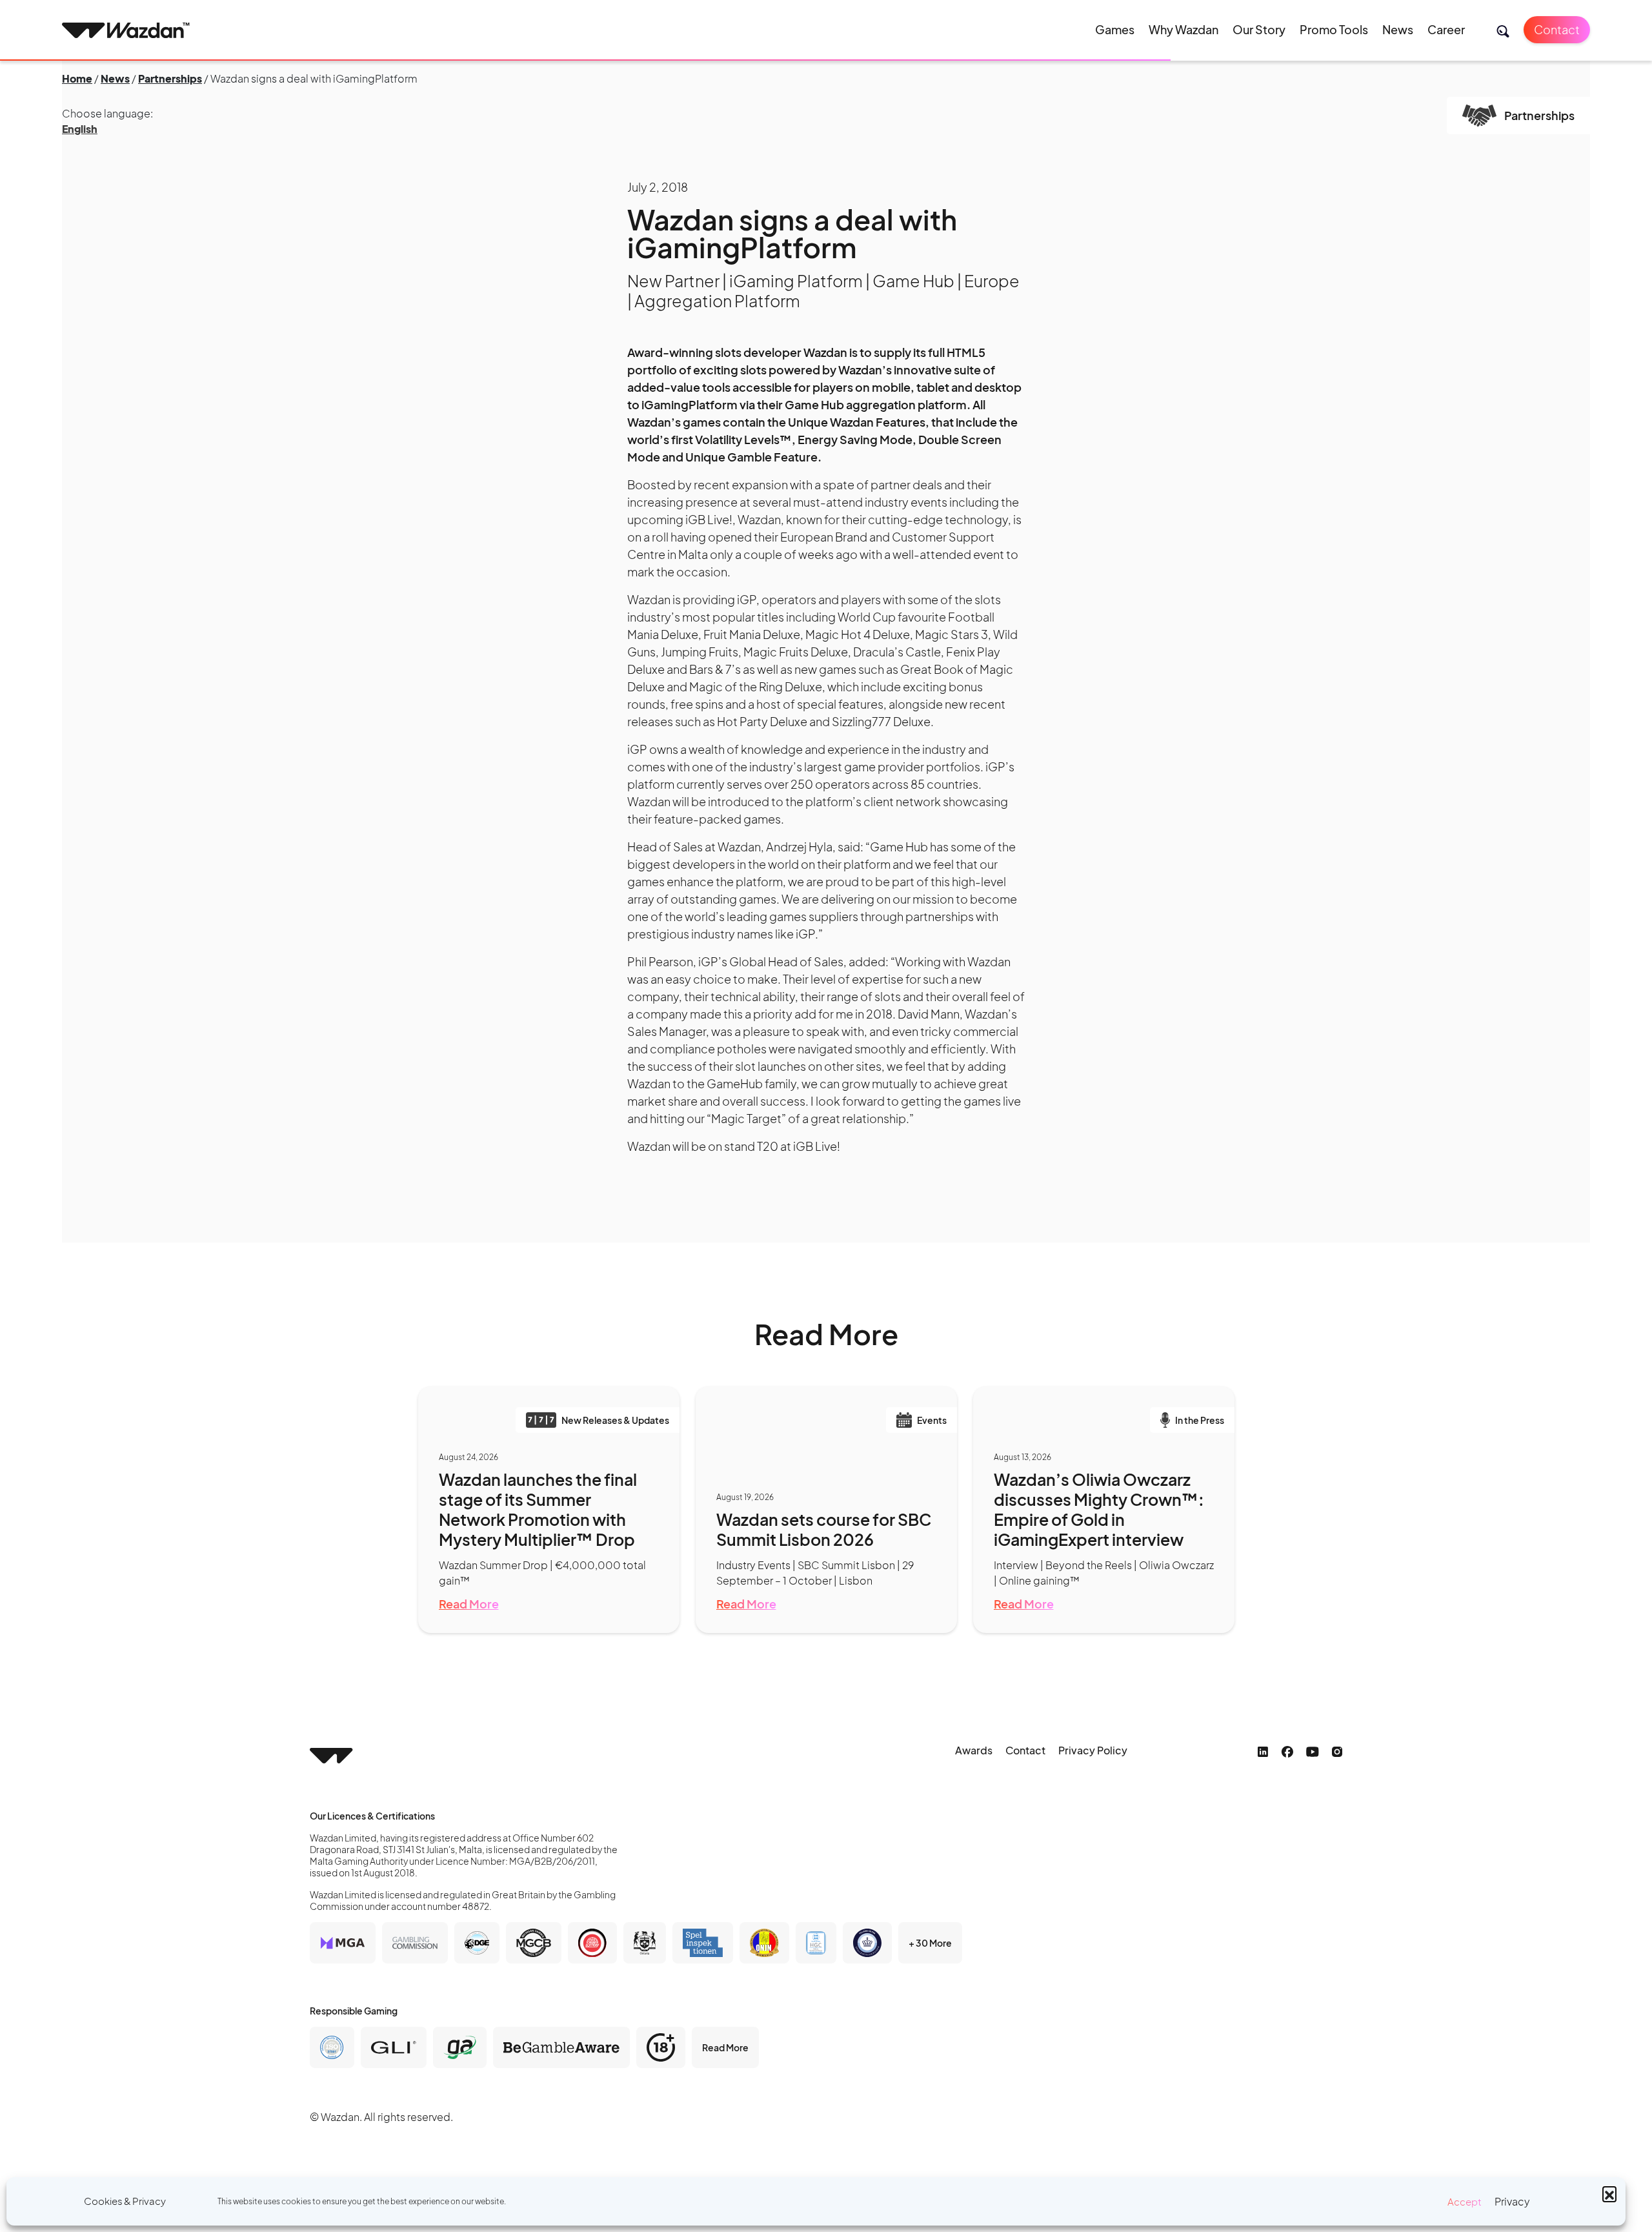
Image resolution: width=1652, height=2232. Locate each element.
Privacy (1512, 2201)
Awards (974, 1750)
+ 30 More (930, 1943)
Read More (469, 1604)
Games (1115, 29)
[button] (1609, 2193)
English (80, 129)
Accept (1465, 2201)
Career (1446, 29)
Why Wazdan (1184, 29)
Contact (1557, 29)
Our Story (1259, 29)
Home (77, 78)
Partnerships (170, 78)
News (1398, 29)
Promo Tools (1334, 29)
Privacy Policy (1093, 1750)
